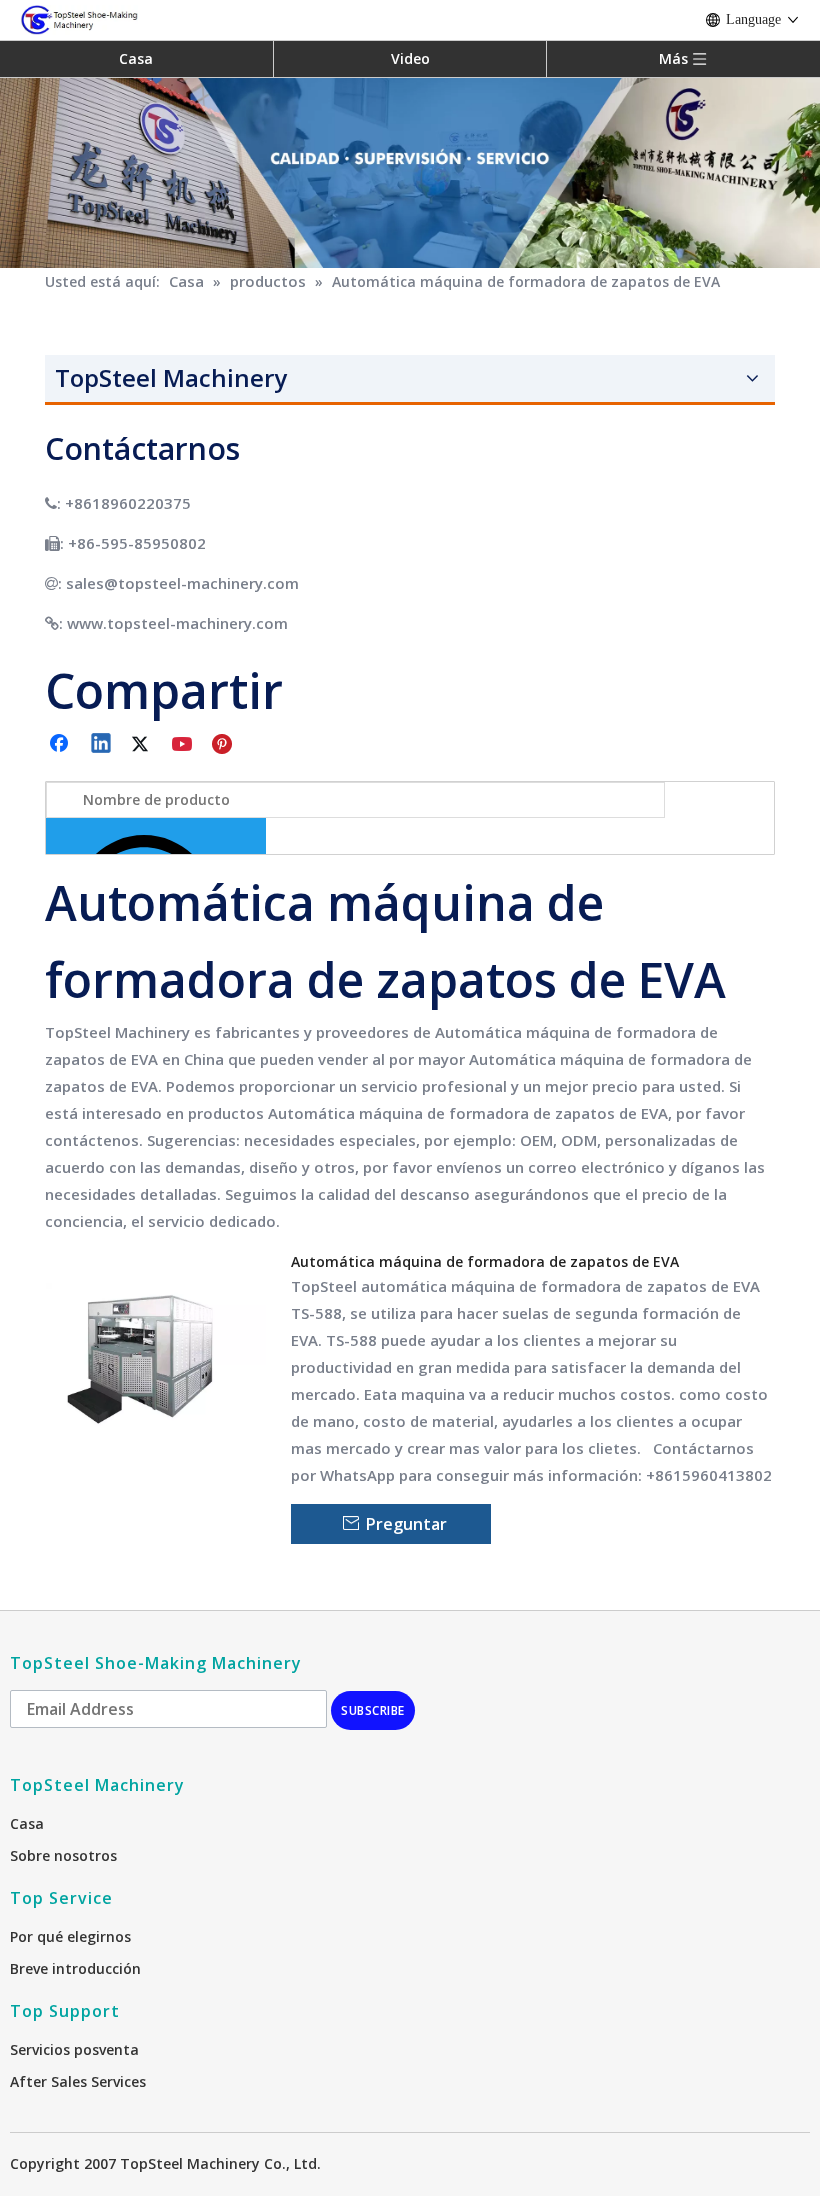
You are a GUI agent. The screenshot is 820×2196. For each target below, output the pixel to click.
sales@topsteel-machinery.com (182, 583)
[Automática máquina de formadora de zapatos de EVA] (156, 1354)
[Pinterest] (225, 745)
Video (410, 58)
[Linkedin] (102, 745)
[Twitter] (143, 745)
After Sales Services (78, 2081)
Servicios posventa (74, 2049)
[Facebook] (61, 745)
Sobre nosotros (63, 1855)
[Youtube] (184, 745)
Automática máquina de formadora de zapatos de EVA (485, 1261)
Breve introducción (75, 1968)
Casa (136, 58)
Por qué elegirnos (70, 1936)
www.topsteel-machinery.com (177, 623)
